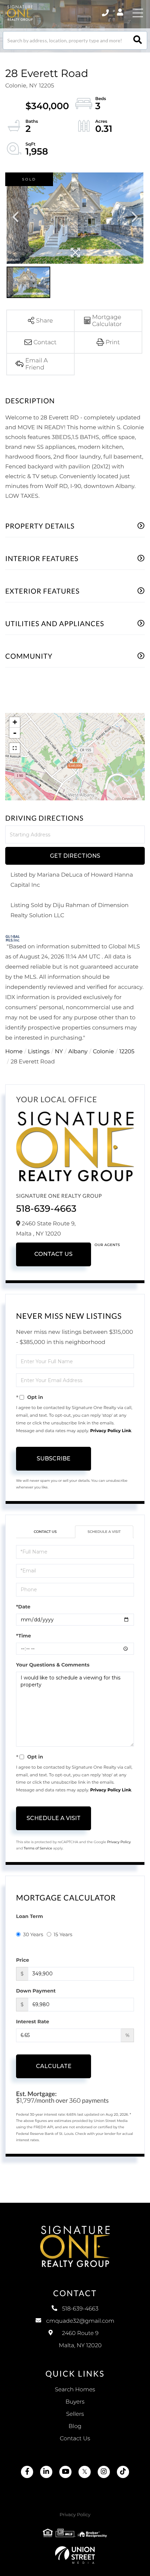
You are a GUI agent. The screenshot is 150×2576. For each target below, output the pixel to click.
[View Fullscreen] (15, 748)
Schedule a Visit (104, 1532)
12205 (127, 1052)
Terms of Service (38, 1848)
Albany (78, 1052)
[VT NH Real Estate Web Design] (75, 2555)
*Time (24, 1636)
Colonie (103, 1052)
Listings (39, 1052)
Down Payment (36, 1991)
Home (14, 1052)
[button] (138, 40)
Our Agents (107, 1245)
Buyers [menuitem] (75, 2402)
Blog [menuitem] (75, 2426)
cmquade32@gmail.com (80, 2321)
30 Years (33, 1934)
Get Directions (75, 856)
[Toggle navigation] (138, 13)
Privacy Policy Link (111, 1431)
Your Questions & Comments (53, 1665)
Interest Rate (33, 2022)
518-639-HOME (106, 13)
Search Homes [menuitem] (75, 2390)
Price (22, 1960)
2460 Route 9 (80, 2340)
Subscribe (54, 1459)
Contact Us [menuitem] (75, 2439)
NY (59, 1052)
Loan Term (29, 1916)
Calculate (54, 2066)
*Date (23, 1607)
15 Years (63, 1934)
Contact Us (53, 1254)
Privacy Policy (119, 1842)
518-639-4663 (46, 1209)
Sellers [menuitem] (75, 2414)
